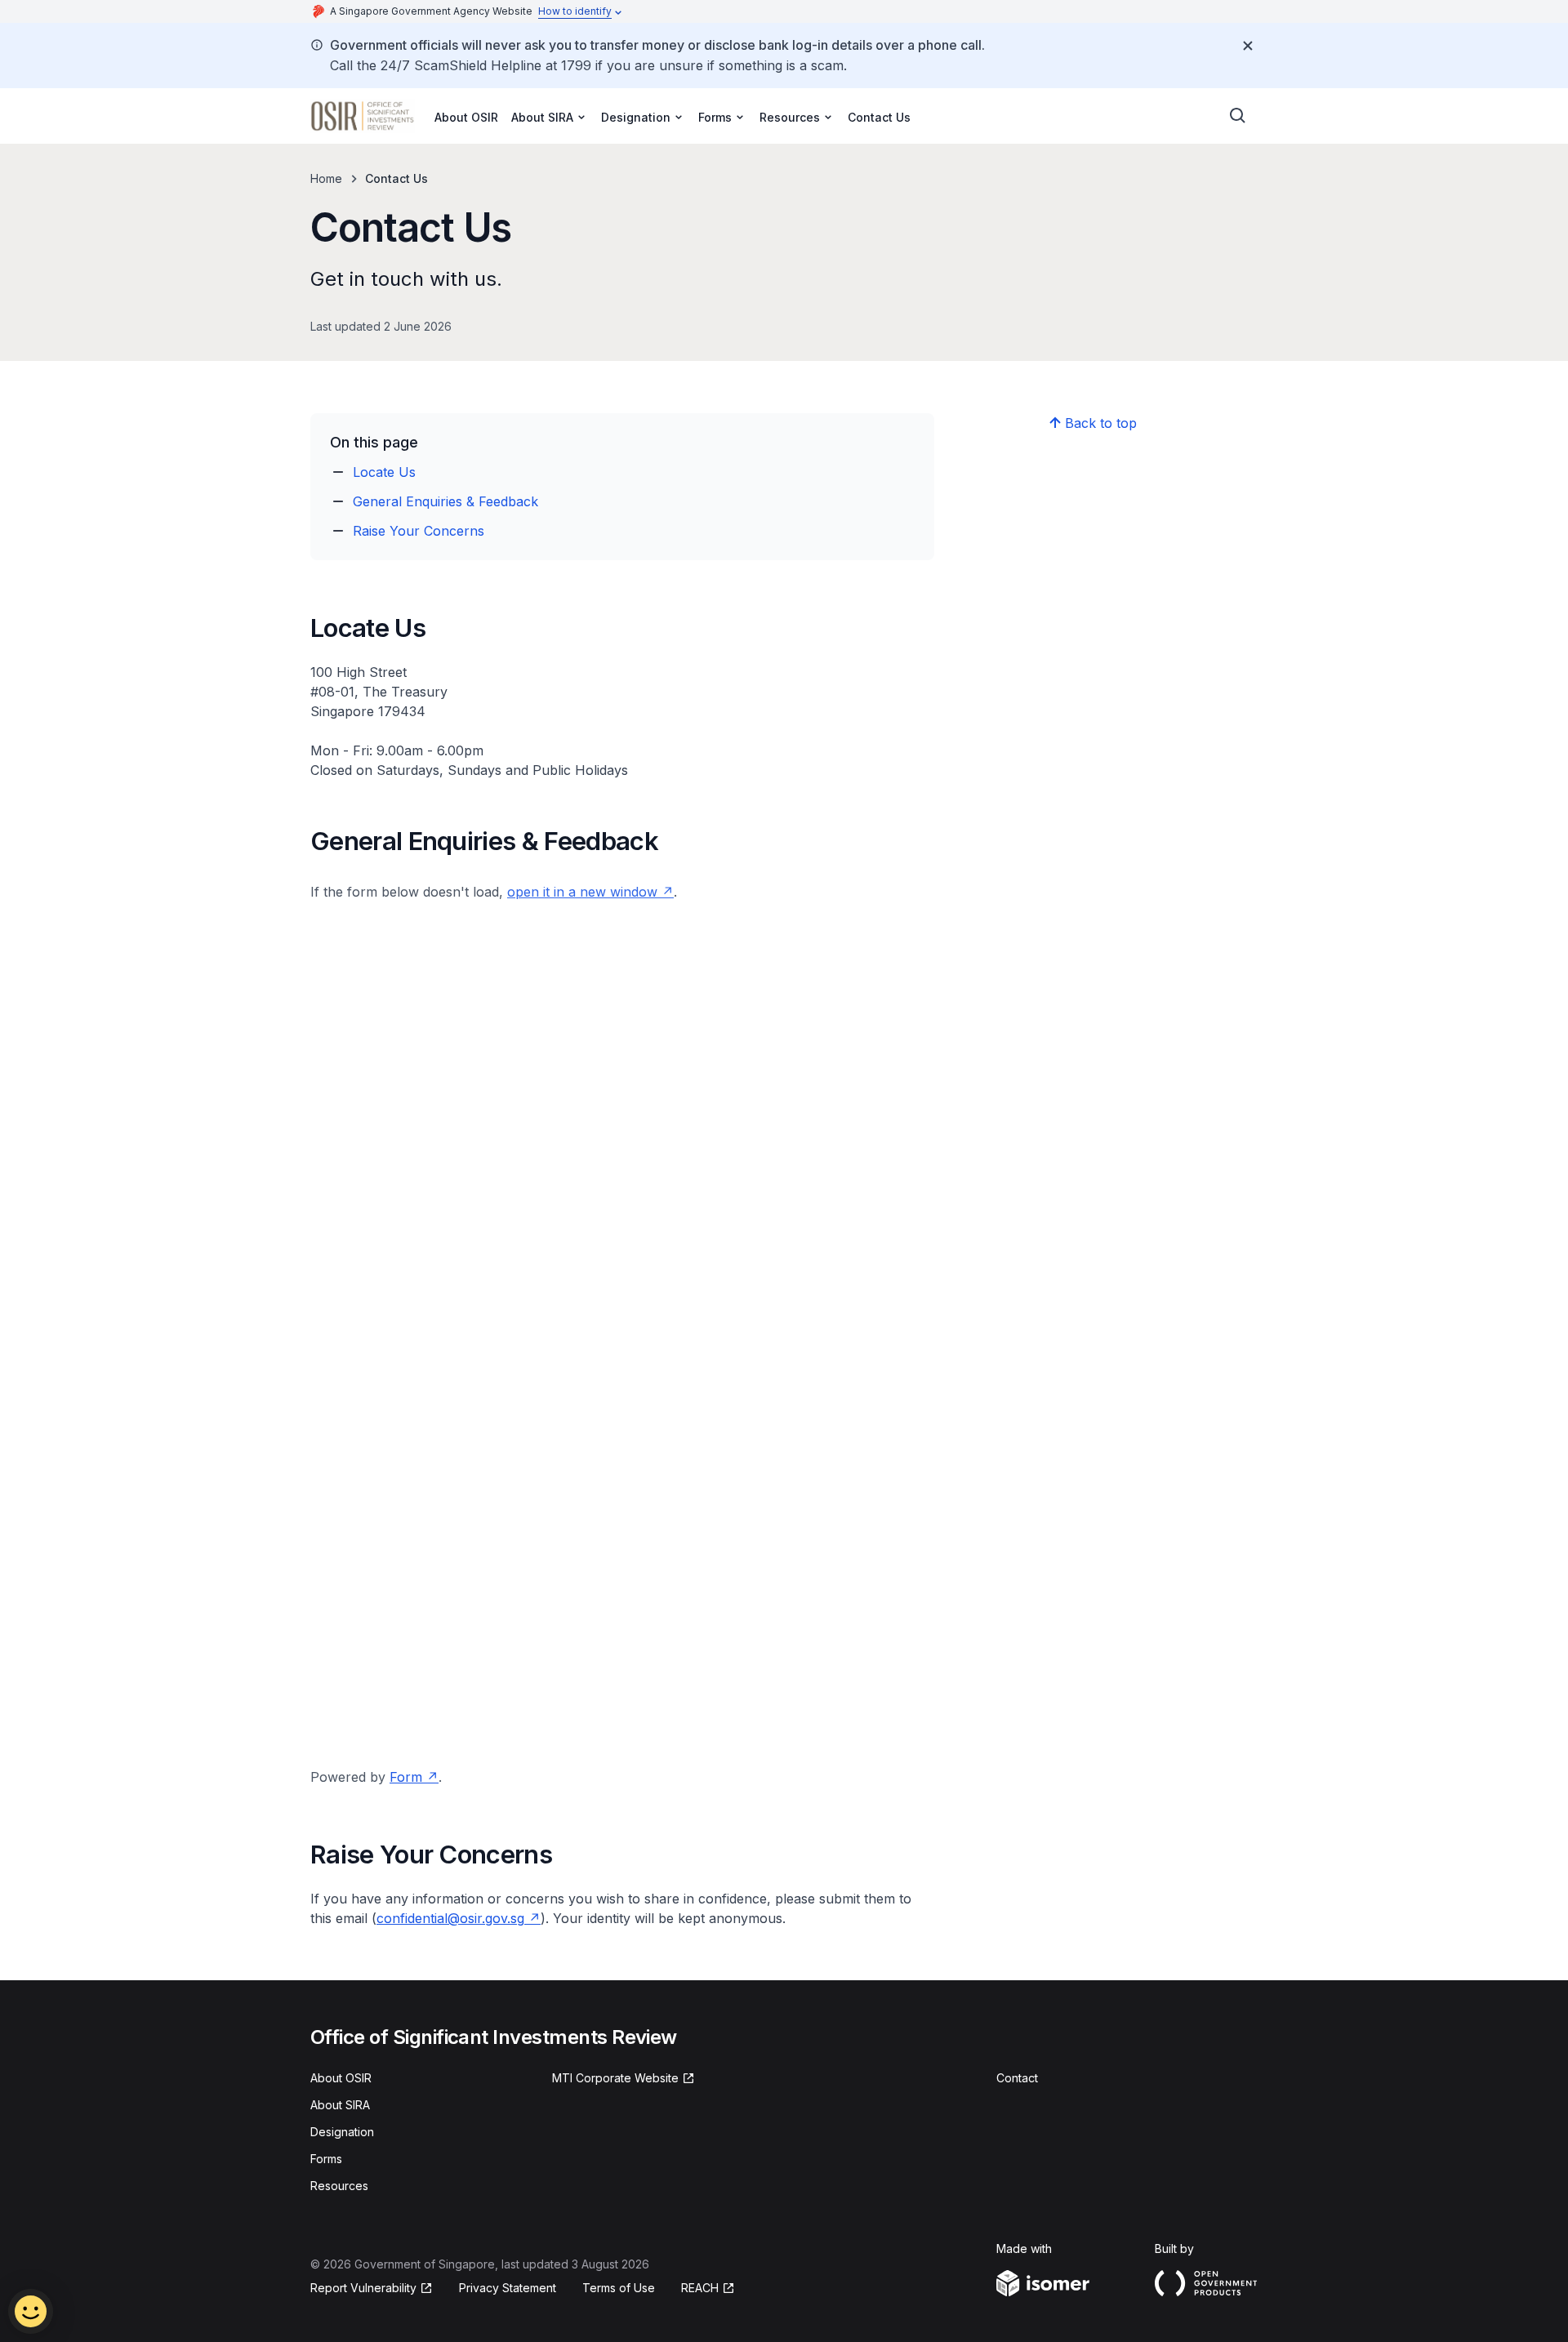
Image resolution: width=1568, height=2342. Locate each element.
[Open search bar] (1238, 116)
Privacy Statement (508, 2288)
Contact (1017, 2078)
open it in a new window (582, 892)
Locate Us (384, 472)
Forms (326, 2159)
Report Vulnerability (363, 2288)
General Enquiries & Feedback (445, 501)
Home (326, 178)
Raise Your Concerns (419, 531)
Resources (339, 2186)
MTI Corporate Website (615, 2078)
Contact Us (879, 117)
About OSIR (466, 117)
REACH (700, 2288)
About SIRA (340, 2105)
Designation (342, 2132)
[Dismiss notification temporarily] (1248, 46)
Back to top (1101, 423)
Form (406, 1777)
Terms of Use (619, 2288)
